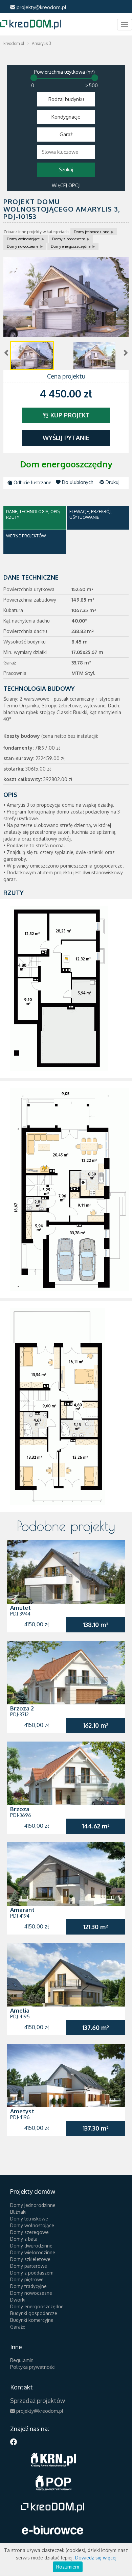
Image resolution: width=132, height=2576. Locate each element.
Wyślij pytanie (66, 438)
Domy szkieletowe (30, 2259)
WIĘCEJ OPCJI (66, 185)
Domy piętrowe (27, 2279)
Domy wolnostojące (23, 239)
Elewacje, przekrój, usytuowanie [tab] (91, 514)
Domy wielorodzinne (33, 2252)
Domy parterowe (29, 2266)
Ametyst (22, 2111)
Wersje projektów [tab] (26, 536)
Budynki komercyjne (32, 2320)
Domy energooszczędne (71, 246)
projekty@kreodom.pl (41, 7)
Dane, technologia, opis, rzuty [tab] (33, 514)
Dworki (18, 2300)
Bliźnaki (18, 2212)
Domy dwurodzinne (31, 2246)
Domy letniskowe (29, 2219)
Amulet (20, 1608)
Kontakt (21, 2387)
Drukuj (112, 482)
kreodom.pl (14, 43)
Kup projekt (69, 415)
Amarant (22, 1910)
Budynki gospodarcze (34, 2313)
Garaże (18, 2327)
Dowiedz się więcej (96, 2558)
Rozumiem (68, 2567)
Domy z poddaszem (69, 239)
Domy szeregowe (29, 2232)
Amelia (20, 2010)
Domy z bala (24, 2239)
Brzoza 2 (22, 1708)
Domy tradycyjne (28, 2286)
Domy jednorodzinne (91, 232)
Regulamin (22, 2360)
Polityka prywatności (33, 2367)
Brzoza (20, 1809)
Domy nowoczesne (23, 246)
